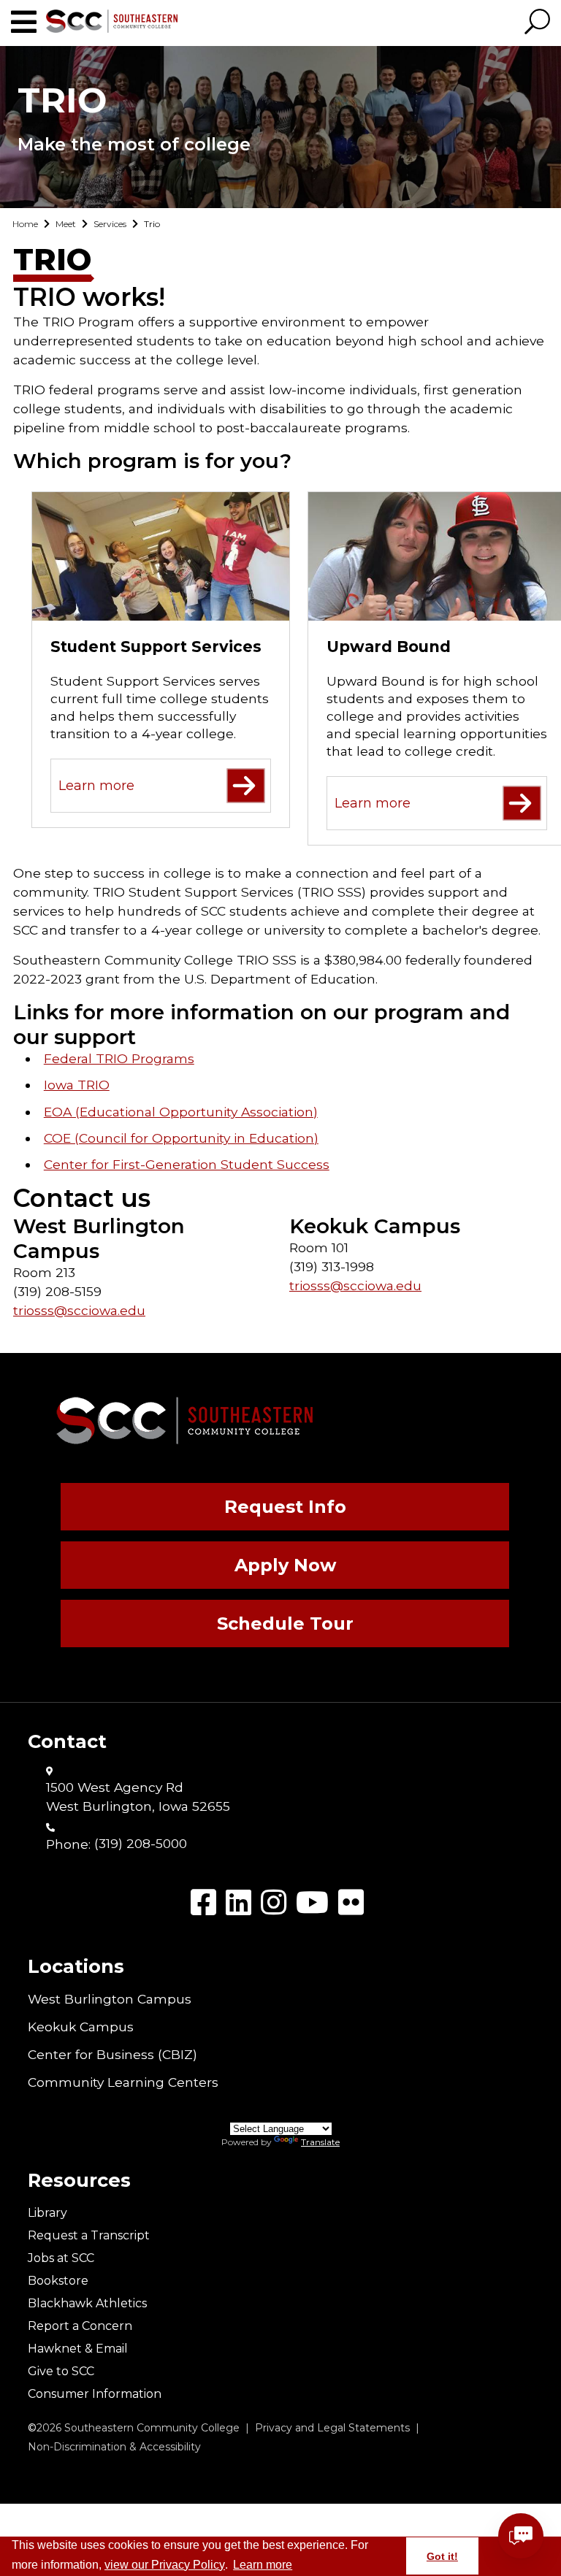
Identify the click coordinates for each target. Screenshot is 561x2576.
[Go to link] (28, 22)
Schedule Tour (285, 1624)
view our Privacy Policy (165, 2565)
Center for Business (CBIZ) (112, 2054)
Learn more (96, 786)
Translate (320, 2142)
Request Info (285, 1507)
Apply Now (285, 1565)
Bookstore (58, 2281)
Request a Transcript (89, 2235)
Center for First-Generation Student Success (187, 1164)
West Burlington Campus (110, 1999)
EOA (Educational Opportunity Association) (181, 1112)
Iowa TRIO (77, 1085)
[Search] (537, 23)
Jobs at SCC (61, 2258)
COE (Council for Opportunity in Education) (181, 1138)
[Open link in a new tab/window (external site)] (203, 1902)
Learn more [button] (263, 2565)
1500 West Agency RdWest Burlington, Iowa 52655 (138, 1797)
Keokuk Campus (81, 2027)
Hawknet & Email (78, 2349)
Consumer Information (95, 2394)
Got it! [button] (442, 2556)
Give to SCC (61, 2371)
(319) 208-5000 (141, 1843)
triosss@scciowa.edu (79, 1310)
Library (47, 2213)
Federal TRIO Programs (119, 1058)
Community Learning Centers (123, 2082)
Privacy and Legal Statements (332, 2428)
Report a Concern (80, 2326)
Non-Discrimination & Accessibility (114, 2447)
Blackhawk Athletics (87, 2303)
